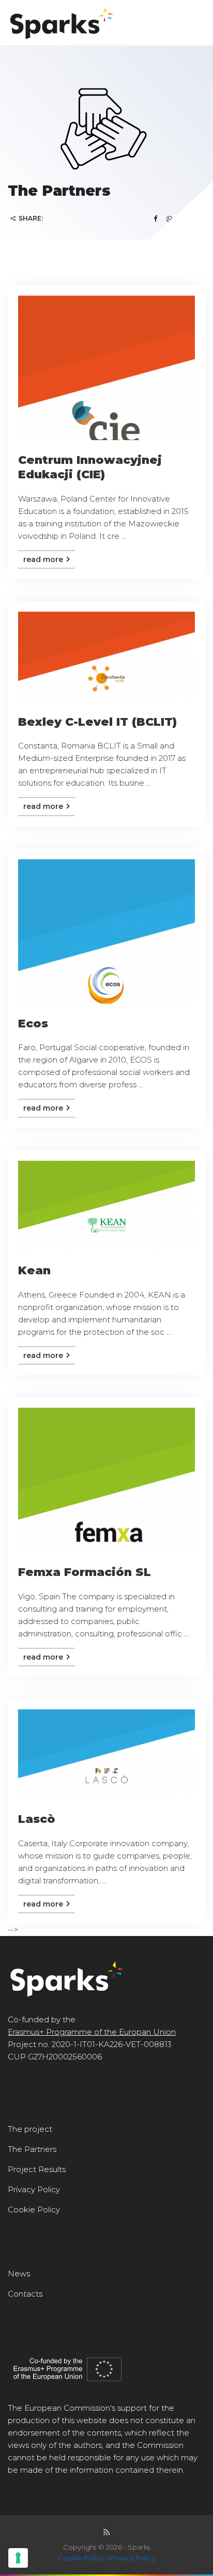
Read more (44, 559)
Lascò (37, 1819)
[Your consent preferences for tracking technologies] (18, 2558)
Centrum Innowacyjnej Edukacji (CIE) (90, 467)
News (19, 2274)
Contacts (25, 2294)
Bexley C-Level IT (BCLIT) (97, 722)
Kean (34, 1270)
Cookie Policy (34, 2210)
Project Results (37, 2169)
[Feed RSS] (107, 2532)
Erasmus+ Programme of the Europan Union (92, 2032)
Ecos (33, 1024)
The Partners (32, 2149)
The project (30, 2129)
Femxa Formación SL (85, 1572)
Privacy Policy (34, 2189)
